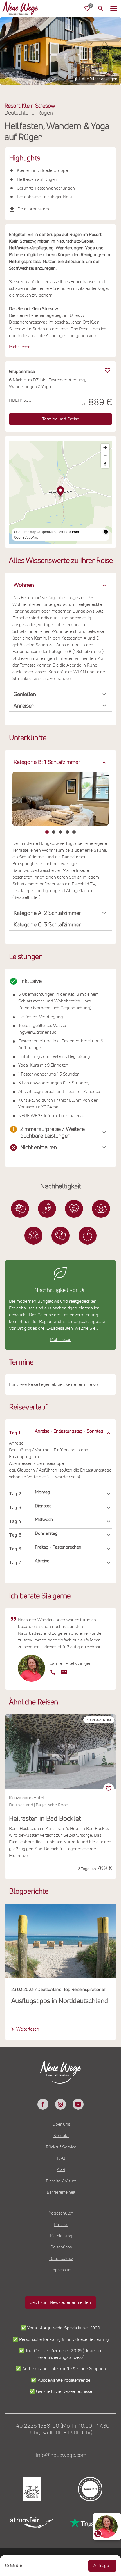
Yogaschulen (61, 2213)
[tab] (47, 832)
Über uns (61, 2124)
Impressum (61, 2270)
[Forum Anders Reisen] (31, 2489)
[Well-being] (88, 1236)
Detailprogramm (33, 209)
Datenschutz (61, 2259)
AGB (61, 2170)
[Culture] (33, 1236)
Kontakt (61, 2136)
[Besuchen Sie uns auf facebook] (43, 2104)
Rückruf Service (61, 2147)
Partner (61, 2225)
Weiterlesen (28, 2029)
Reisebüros (61, 2247)
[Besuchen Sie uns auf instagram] (60, 2104)
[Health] (101, 1209)
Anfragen (102, 2566)
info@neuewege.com (61, 2455)
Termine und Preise (61, 419)
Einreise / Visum (61, 2181)
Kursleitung (61, 2236)
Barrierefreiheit (61, 2192)
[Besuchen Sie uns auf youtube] (78, 2104)
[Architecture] (20, 1209)
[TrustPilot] (90, 2522)
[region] (60, 1433)
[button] (114, 8)
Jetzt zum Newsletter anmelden (60, 2302)
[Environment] (60, 1236)
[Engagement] (74, 1209)
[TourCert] (90, 2489)
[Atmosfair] (31, 2522)
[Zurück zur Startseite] (20, 8)
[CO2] (47, 1209)
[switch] (109, 1789)
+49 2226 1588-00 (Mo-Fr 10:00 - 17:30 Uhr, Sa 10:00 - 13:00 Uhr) (61, 2429)
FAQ (61, 2158)
